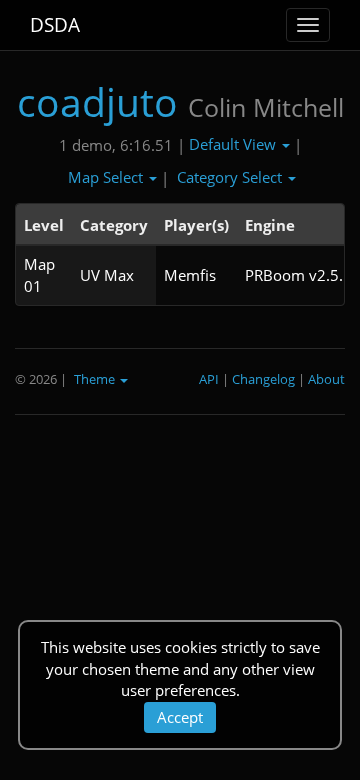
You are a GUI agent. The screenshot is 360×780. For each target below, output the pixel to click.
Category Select (231, 177)
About (326, 379)
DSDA (55, 25)
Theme (96, 379)
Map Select (107, 177)
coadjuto (97, 101)
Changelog (263, 379)
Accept (180, 717)
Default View (234, 144)
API (209, 379)
